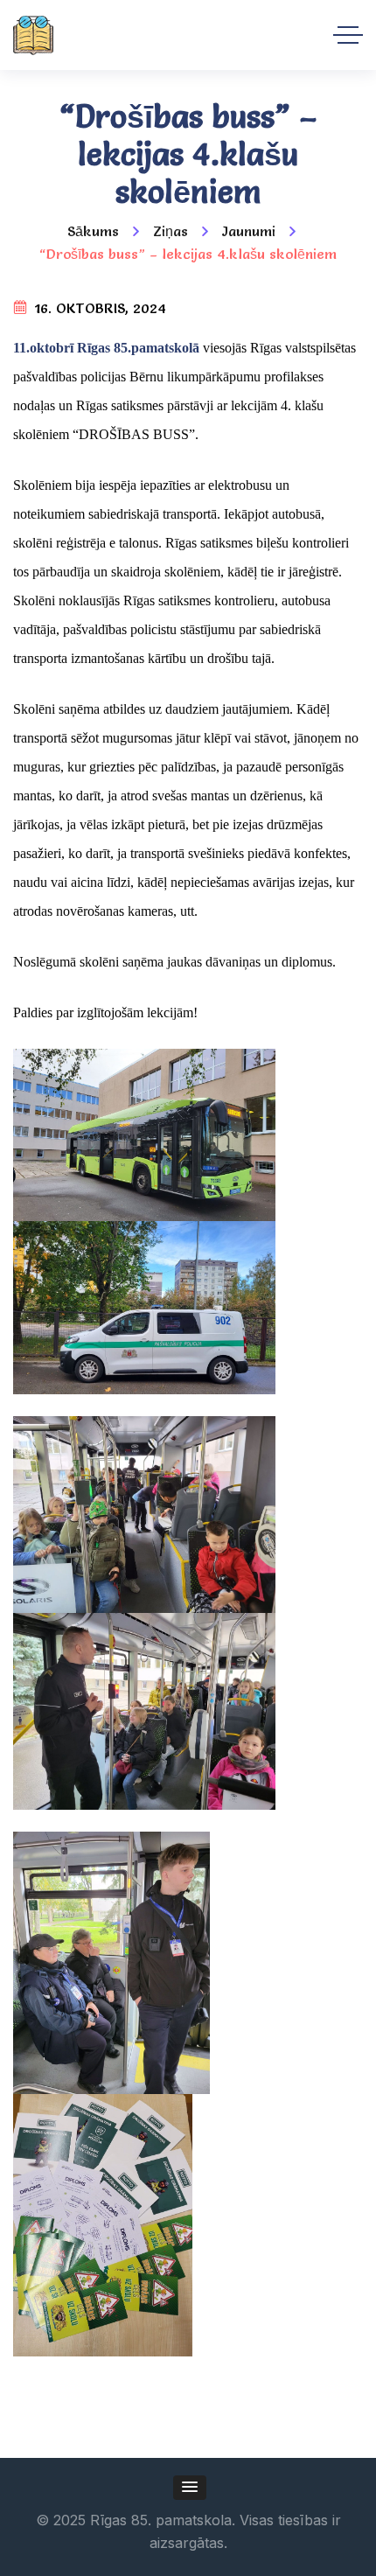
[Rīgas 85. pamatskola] (33, 35)
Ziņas (171, 231)
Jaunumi (249, 231)
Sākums (93, 231)
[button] (190, 2488)
